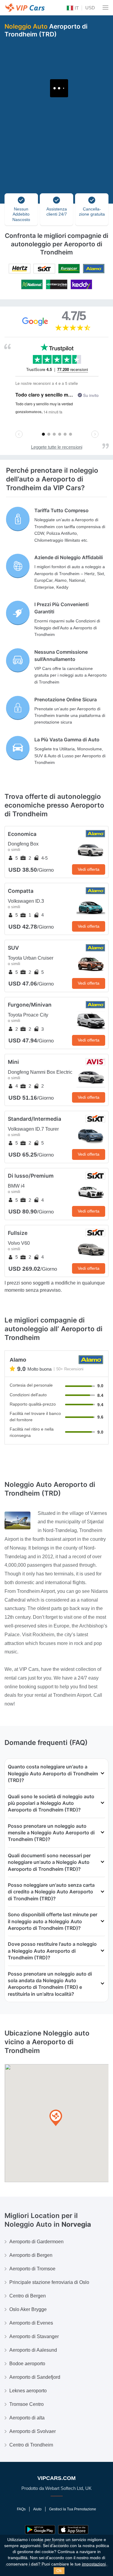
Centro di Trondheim (31, 2445)
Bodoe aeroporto (27, 2364)
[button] (56, 2118)
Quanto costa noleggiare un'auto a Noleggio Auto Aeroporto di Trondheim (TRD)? (53, 1773)
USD (90, 8)
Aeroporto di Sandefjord (35, 2377)
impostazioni (94, 2564)
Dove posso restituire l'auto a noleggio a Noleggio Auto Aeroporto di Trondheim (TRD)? (52, 1951)
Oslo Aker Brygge (28, 2309)
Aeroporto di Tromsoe (32, 2269)
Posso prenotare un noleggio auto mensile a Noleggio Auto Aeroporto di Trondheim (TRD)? (51, 1833)
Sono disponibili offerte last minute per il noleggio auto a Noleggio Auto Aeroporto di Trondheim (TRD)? (53, 1921)
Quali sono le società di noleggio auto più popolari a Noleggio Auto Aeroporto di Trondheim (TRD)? (51, 1803)
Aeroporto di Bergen (31, 2255)
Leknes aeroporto (28, 2391)
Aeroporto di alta (27, 2418)
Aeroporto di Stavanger (34, 2336)
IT (76, 8)
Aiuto (37, 2509)
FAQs (21, 2509)
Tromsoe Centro (27, 2404)
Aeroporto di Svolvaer (33, 2431)
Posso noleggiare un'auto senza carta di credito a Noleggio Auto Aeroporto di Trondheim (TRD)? (51, 1892)
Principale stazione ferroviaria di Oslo (49, 2282)
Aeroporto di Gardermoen (36, 2242)
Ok (59, 2571)
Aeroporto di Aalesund (33, 2350)
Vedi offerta (89, 869)
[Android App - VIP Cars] (40, 2530)
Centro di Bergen (28, 2296)
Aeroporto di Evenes (31, 2323)
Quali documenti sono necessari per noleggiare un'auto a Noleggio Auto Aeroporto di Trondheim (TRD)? (49, 1862)
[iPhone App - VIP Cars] (73, 2530)
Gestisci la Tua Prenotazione (73, 2509)
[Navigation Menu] (105, 8)
